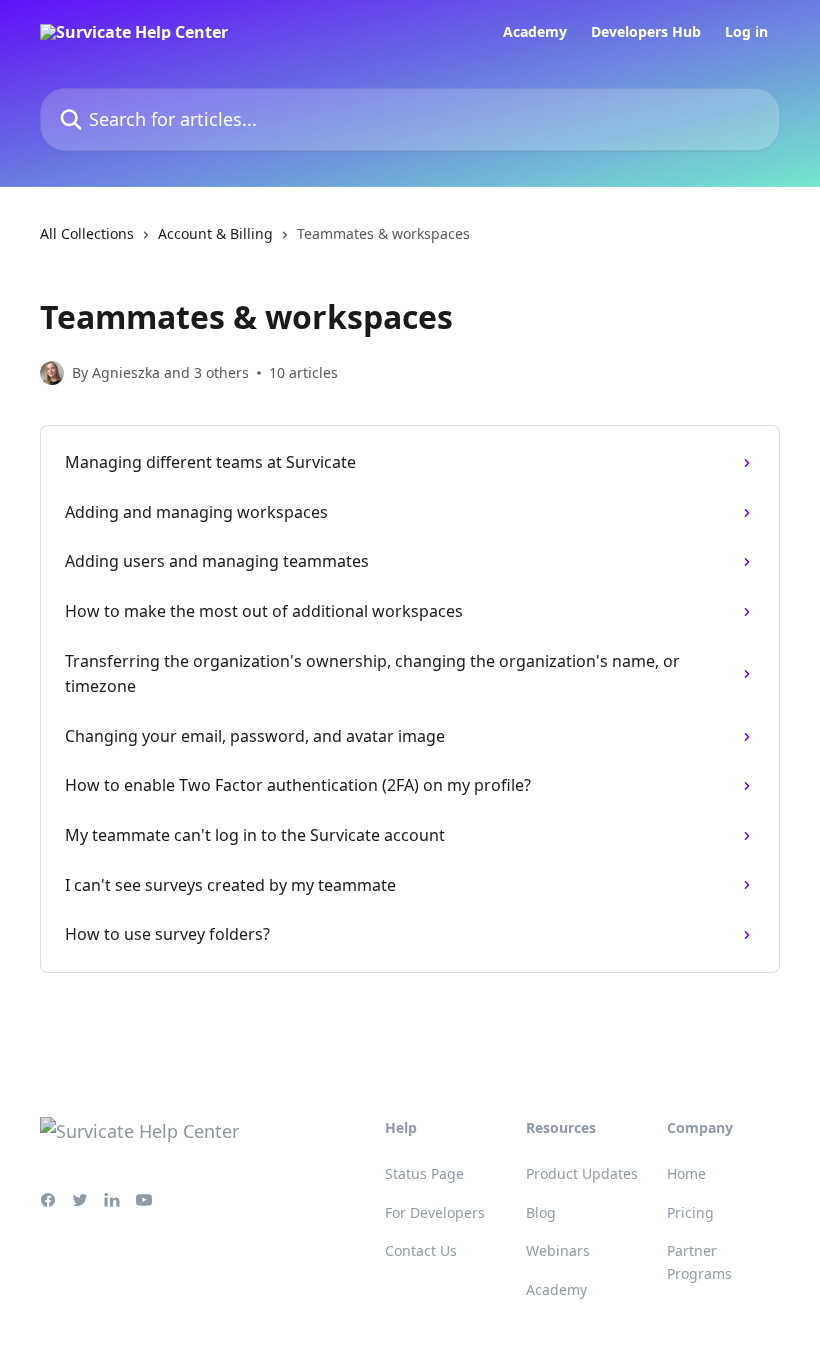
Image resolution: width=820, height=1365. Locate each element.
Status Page (424, 1173)
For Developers (435, 1212)
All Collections (87, 233)
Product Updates (582, 1173)
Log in (746, 32)
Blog (541, 1212)
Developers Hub (646, 32)
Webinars (558, 1250)
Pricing (690, 1212)
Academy (535, 32)
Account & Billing (215, 233)
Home (686, 1173)
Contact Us (421, 1250)
